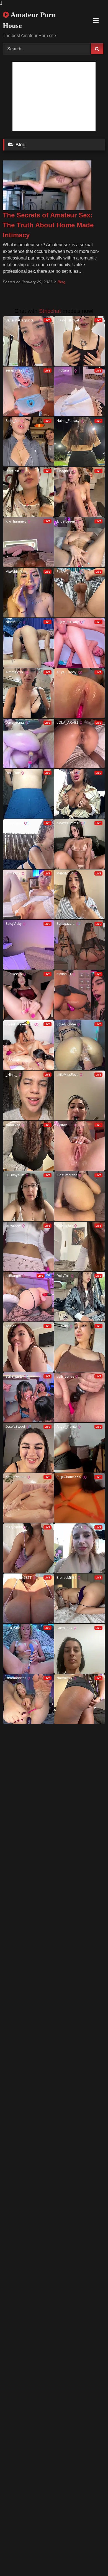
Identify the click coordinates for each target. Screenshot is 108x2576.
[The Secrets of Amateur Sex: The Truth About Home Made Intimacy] (47, 209)
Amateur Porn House (29, 20)
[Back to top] (91, 2561)
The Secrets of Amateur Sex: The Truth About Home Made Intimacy (48, 225)
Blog (61, 282)
